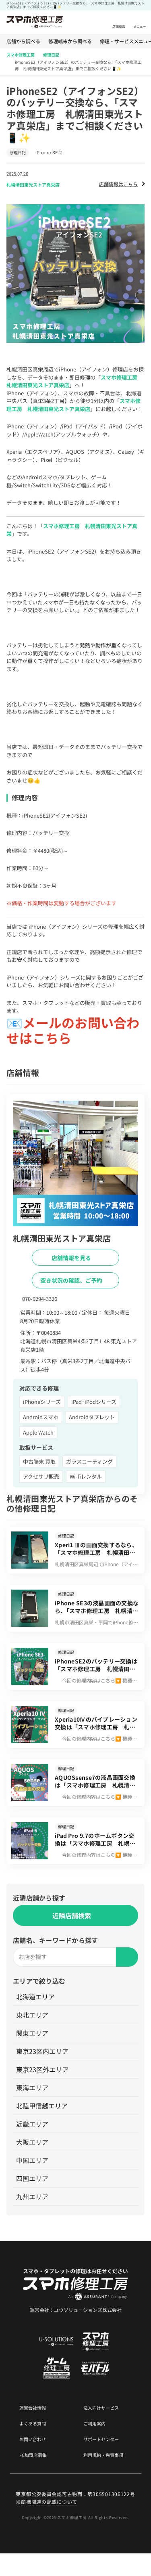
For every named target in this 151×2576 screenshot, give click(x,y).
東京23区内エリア (42, 2051)
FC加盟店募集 (33, 2455)
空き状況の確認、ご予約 (72, 1280)
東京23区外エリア (42, 2069)
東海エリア (32, 2087)
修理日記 (51, 55)
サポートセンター (101, 2439)
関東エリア (32, 2033)
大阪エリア (32, 2142)
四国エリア (32, 2178)
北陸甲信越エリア (42, 2106)
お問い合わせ (33, 2439)
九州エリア (32, 2196)
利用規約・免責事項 (103, 2455)
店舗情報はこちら (118, 184)
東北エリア (32, 2015)
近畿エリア (32, 2124)
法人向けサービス (101, 2408)
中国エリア (32, 2160)
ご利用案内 (94, 2424)
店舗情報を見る (72, 1258)
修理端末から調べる (70, 41)
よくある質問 (33, 2424)
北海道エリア (35, 1997)
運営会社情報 (33, 2408)
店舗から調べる (23, 41)
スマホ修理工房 (21, 55)
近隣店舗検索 (72, 1915)
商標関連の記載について (49, 2502)
